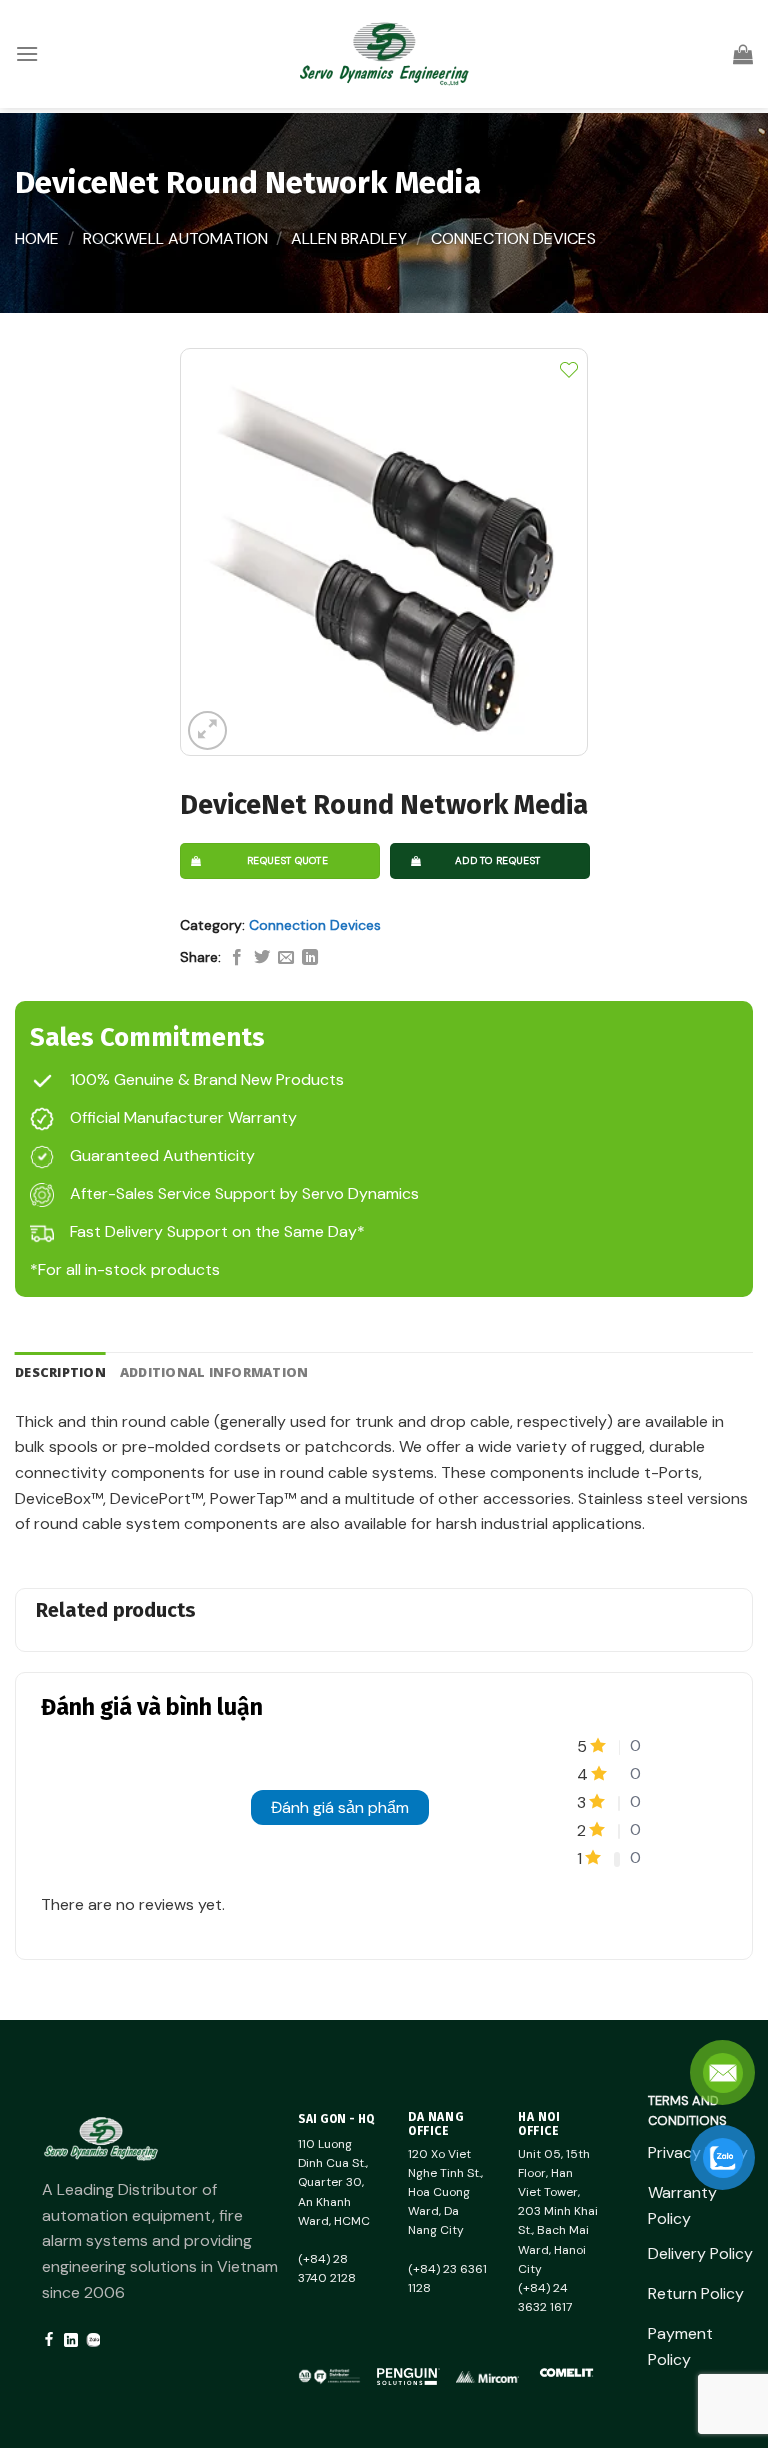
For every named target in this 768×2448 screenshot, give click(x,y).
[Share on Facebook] (237, 958)
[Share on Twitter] (262, 958)
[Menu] (27, 53)
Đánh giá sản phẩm (340, 1807)
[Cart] (743, 54)
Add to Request (497, 860)
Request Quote (287, 860)
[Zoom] (207, 730)
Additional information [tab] (214, 1372)
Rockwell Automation (175, 238)
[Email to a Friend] (286, 958)
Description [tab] (60, 1372)
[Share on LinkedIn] (310, 958)
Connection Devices (513, 238)
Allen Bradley (349, 238)
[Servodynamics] (384, 54)
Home (37, 238)
